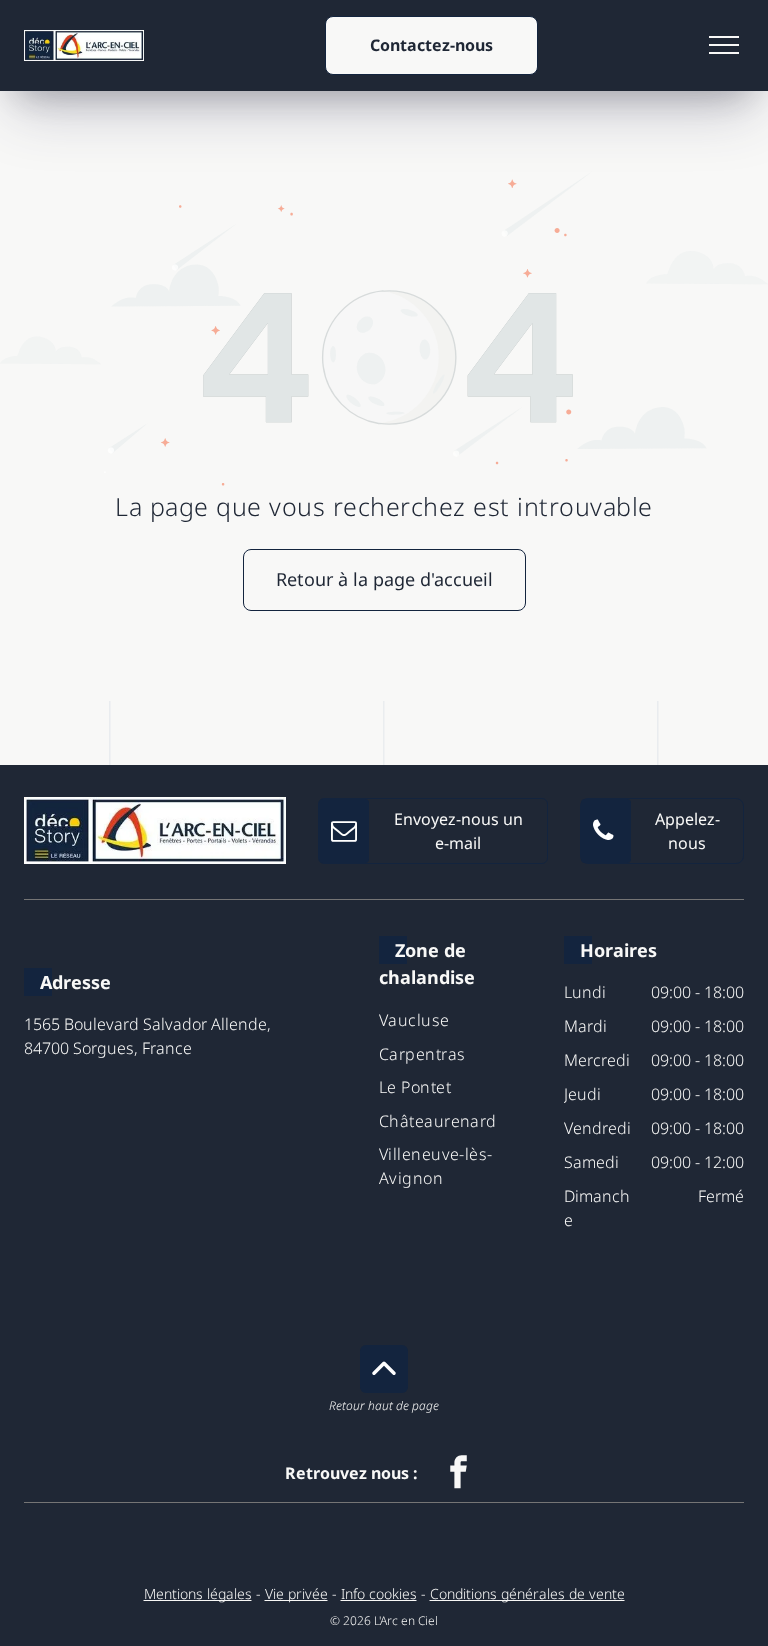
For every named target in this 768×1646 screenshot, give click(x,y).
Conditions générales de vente (527, 1593)
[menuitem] (463, 1019)
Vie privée (296, 1593)
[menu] (724, 45)
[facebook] (459, 1474)
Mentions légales (198, 1593)
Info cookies (379, 1593)
